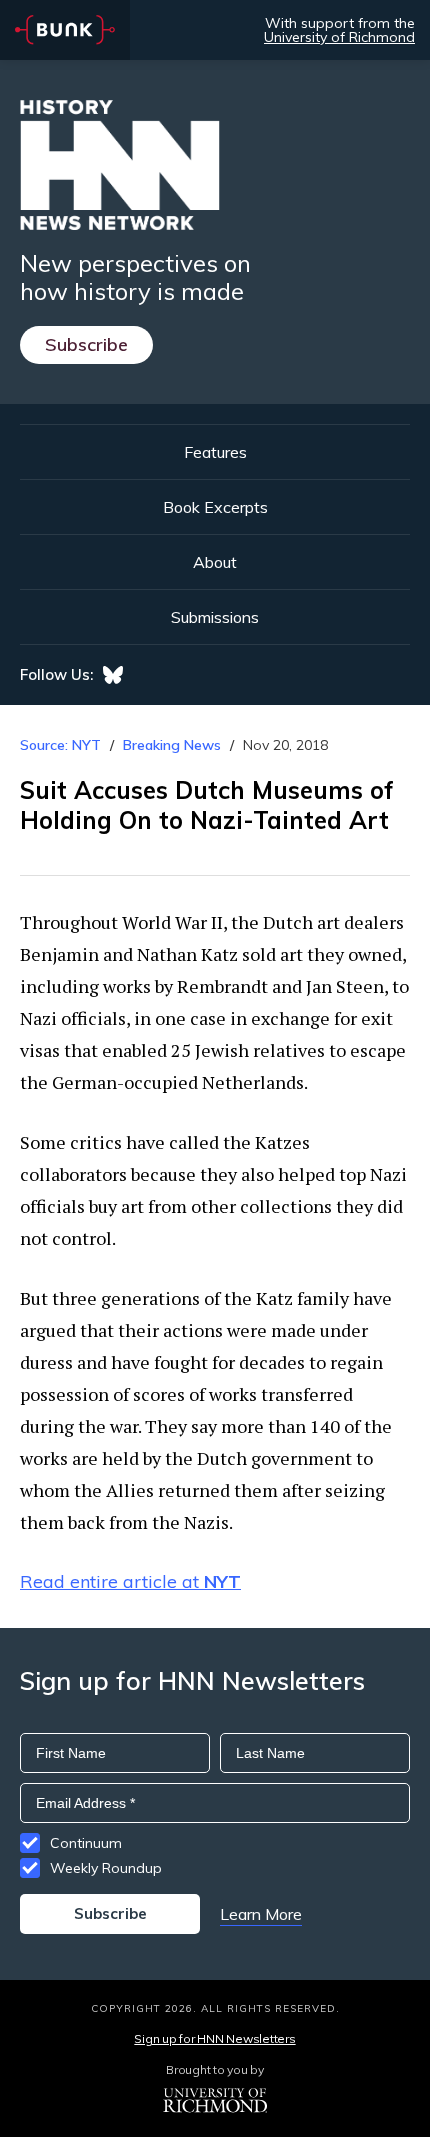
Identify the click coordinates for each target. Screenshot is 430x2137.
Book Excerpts (215, 507)
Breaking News (172, 745)
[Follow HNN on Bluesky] (113, 675)
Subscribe (86, 344)
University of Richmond (339, 37)
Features (215, 452)
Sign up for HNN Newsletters (214, 2038)
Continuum (86, 1843)
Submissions (215, 617)
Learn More (261, 1914)
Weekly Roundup (106, 1868)
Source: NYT (60, 745)
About (215, 562)
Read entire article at (130, 1581)
